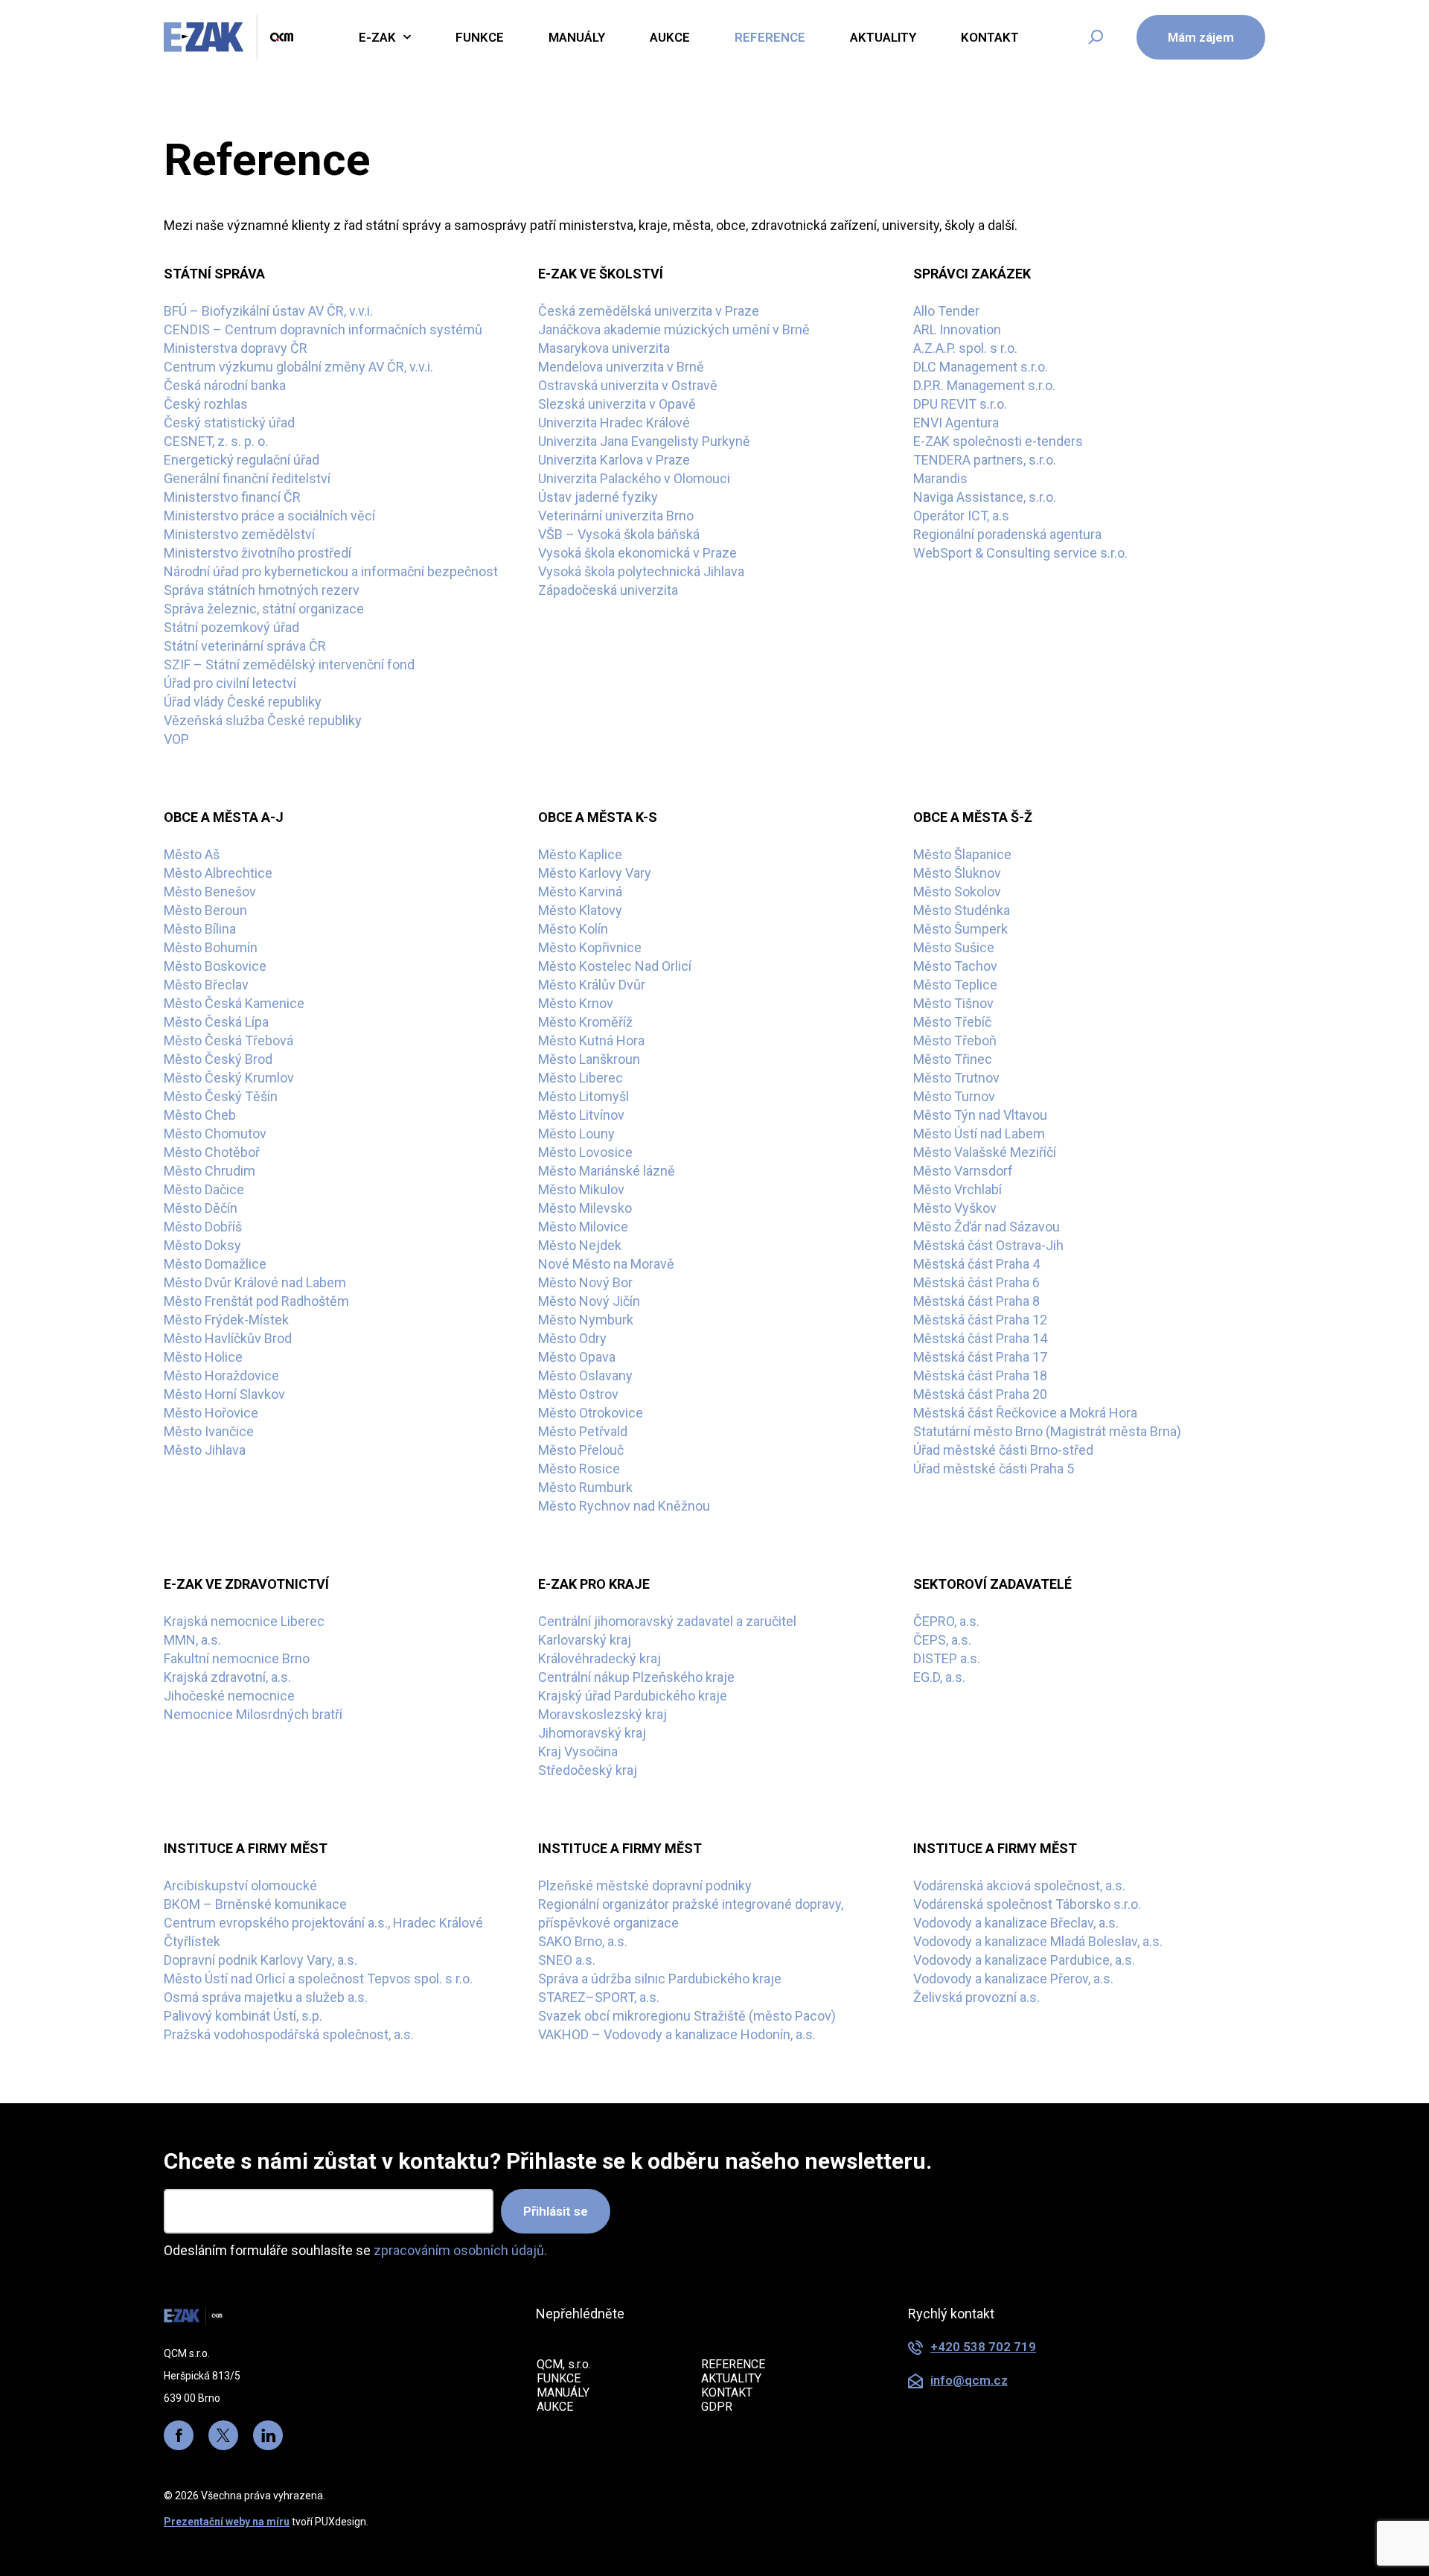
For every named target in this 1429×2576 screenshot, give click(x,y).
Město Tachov (955, 966)
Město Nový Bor (585, 1282)
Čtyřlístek (192, 1941)
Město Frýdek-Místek (226, 1320)
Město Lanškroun (589, 1059)
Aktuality (883, 37)
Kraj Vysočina (578, 1751)
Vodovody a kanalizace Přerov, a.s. (1013, 1979)
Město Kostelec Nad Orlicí (615, 966)
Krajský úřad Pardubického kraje (633, 1696)
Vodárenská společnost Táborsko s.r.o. (1027, 1904)
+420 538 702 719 (983, 2347)
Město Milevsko (585, 1208)
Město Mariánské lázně (607, 1171)
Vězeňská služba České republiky (263, 720)
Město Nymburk (586, 1320)
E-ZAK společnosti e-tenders (998, 441)
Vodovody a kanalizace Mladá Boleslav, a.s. (1038, 1941)
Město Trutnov (956, 1078)
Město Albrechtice (218, 873)
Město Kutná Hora (591, 1040)
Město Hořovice (211, 1413)
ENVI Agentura (956, 423)
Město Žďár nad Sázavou (987, 1227)
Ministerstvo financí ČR (232, 497)
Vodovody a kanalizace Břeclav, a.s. (1016, 1923)
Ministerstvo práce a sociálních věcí (269, 516)
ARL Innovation (957, 329)
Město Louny (576, 1134)
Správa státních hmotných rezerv (262, 590)
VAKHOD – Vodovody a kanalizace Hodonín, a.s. (677, 2034)
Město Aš (192, 854)
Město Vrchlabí (958, 1189)
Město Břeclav (206, 985)
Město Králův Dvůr (592, 985)
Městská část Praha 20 (980, 1394)
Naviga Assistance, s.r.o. (985, 497)
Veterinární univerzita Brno (616, 516)
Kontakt (990, 37)
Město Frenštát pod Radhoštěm (256, 1301)
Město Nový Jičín (589, 1301)
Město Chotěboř (212, 1152)
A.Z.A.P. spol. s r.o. (965, 348)
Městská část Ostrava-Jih (988, 1245)
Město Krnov (576, 1003)
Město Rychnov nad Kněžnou (624, 1506)
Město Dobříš (203, 1227)
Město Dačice (204, 1189)
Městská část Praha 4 (976, 1264)
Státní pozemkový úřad (231, 627)
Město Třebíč (952, 1022)
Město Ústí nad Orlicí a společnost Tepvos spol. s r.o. (318, 1979)
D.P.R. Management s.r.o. (984, 385)
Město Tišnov (953, 1003)
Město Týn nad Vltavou (980, 1115)
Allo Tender (946, 311)
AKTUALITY (731, 2378)
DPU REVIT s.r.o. (960, 404)
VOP (176, 739)
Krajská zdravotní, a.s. (227, 1677)
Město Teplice (955, 985)
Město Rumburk (585, 1487)
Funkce (480, 37)
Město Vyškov (955, 1208)
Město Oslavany (585, 1375)
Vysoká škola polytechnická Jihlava (641, 571)
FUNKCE (559, 2378)
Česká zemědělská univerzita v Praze (649, 311)
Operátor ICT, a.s (961, 516)
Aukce (670, 37)
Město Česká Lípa (216, 1022)
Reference (770, 37)
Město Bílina (200, 929)
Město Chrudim (210, 1171)
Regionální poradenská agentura (1007, 534)
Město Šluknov (957, 873)
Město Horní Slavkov (224, 1394)
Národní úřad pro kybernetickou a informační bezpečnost (331, 571)
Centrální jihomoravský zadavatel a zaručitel (667, 1621)
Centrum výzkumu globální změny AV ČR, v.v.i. (298, 367)
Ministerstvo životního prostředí (258, 553)
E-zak (377, 37)
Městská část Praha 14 (980, 1338)
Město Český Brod (218, 1059)
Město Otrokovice (591, 1413)
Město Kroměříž (585, 1022)
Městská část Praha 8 (976, 1301)
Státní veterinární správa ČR (245, 646)
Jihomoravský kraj (592, 1733)
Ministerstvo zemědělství (239, 534)
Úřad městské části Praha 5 (994, 1469)
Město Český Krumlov (229, 1078)
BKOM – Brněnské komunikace (255, 1904)
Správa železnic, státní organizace (264, 609)
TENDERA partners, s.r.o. (985, 460)
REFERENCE (733, 2364)
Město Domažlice (215, 1264)
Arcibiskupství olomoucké (240, 1885)
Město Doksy (202, 1245)
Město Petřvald (583, 1431)
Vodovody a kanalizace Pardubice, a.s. (1024, 1960)
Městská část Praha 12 (980, 1320)
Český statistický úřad (229, 423)
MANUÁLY (563, 2392)
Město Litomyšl (584, 1096)
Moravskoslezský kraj (602, 1714)
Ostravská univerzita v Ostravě (628, 385)
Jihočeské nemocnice (229, 1696)
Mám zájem (1201, 37)
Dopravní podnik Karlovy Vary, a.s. (260, 1960)
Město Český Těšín (221, 1096)
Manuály (577, 37)
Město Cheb (200, 1115)
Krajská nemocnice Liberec (244, 1621)
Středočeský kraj (588, 1770)
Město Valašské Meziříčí (985, 1152)
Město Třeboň (955, 1040)
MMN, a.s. (192, 1640)
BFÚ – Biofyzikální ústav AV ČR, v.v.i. (268, 311)
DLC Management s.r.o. (981, 367)
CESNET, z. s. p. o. (216, 441)
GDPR (717, 2407)
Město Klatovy (580, 910)
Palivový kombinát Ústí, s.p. (243, 2016)
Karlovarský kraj (585, 1640)
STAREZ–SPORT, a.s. (599, 1997)
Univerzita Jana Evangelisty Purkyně (644, 441)
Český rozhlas (206, 404)
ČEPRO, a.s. (946, 1621)
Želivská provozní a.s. (976, 1997)
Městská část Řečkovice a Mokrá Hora (1025, 1413)
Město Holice (203, 1357)
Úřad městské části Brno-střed (1003, 1450)
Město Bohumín (211, 947)
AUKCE (555, 2407)
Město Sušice (954, 947)
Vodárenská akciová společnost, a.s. (1019, 1885)
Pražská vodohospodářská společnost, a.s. (289, 2034)
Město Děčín (201, 1208)
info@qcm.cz (969, 2380)
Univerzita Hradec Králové (614, 423)
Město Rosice (579, 1469)
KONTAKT (727, 2392)
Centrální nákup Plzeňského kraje (636, 1677)
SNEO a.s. (567, 1960)
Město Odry (572, 1338)
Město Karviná (580, 892)
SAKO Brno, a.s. (583, 1941)
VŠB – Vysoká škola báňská (619, 534)
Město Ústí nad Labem (979, 1134)
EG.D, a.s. (939, 1677)
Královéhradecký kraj (600, 1658)
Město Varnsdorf (963, 1171)
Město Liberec (581, 1078)
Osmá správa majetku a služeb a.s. (266, 1997)
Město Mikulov (581, 1189)
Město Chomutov (215, 1134)
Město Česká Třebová (228, 1040)
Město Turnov (954, 1096)
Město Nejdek (580, 1245)
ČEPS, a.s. (942, 1640)
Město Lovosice (585, 1152)
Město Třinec (953, 1059)
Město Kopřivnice (590, 947)
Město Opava (577, 1357)
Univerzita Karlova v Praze (614, 460)
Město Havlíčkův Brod (228, 1338)
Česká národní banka (225, 385)
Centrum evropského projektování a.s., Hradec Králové (323, 1923)
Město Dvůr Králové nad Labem (255, 1282)
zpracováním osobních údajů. (460, 2250)
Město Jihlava (205, 1450)
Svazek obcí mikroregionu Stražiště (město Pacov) (687, 2016)
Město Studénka (962, 910)
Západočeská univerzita (608, 590)
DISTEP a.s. (947, 1658)
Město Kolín (573, 929)
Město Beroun (205, 910)
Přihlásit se (556, 2211)
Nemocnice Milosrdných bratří (253, 1714)
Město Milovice (583, 1227)
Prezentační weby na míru (227, 2522)
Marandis (940, 478)
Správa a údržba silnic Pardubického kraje (660, 1979)
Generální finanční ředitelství (247, 478)
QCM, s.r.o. (564, 2364)
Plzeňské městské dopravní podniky (645, 1885)
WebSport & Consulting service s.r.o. (1020, 553)
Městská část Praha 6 (976, 1282)
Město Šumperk (960, 929)
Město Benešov (210, 892)
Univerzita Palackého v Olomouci (634, 478)
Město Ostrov (578, 1394)
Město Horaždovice (221, 1375)
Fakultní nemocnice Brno (237, 1658)
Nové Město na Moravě (606, 1264)
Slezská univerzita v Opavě (617, 404)
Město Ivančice (209, 1431)
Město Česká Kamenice (234, 1003)
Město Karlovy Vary (595, 873)
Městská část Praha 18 (980, 1375)
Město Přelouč (581, 1450)
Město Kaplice (580, 854)
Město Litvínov (581, 1115)
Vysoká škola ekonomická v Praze (637, 553)
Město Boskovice (215, 966)
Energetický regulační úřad (242, 460)
